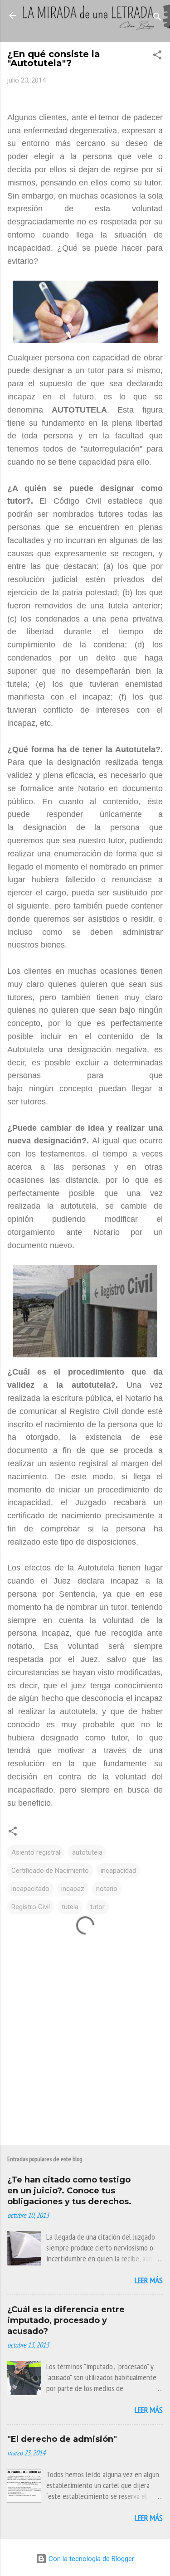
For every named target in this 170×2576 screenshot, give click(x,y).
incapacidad (118, 1871)
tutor (97, 1907)
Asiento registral (36, 1852)
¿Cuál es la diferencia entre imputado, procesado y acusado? (66, 2320)
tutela (70, 1907)
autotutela (87, 1852)
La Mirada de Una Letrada (85, 21)
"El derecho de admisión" (62, 2439)
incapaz (73, 1889)
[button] (157, 56)
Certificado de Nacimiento (50, 1871)
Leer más (149, 2280)
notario (107, 1889)
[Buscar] (157, 18)
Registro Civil (31, 1907)
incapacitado (30, 1889)
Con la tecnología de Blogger (90, 2559)
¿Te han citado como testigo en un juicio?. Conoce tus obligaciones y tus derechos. (69, 2191)
